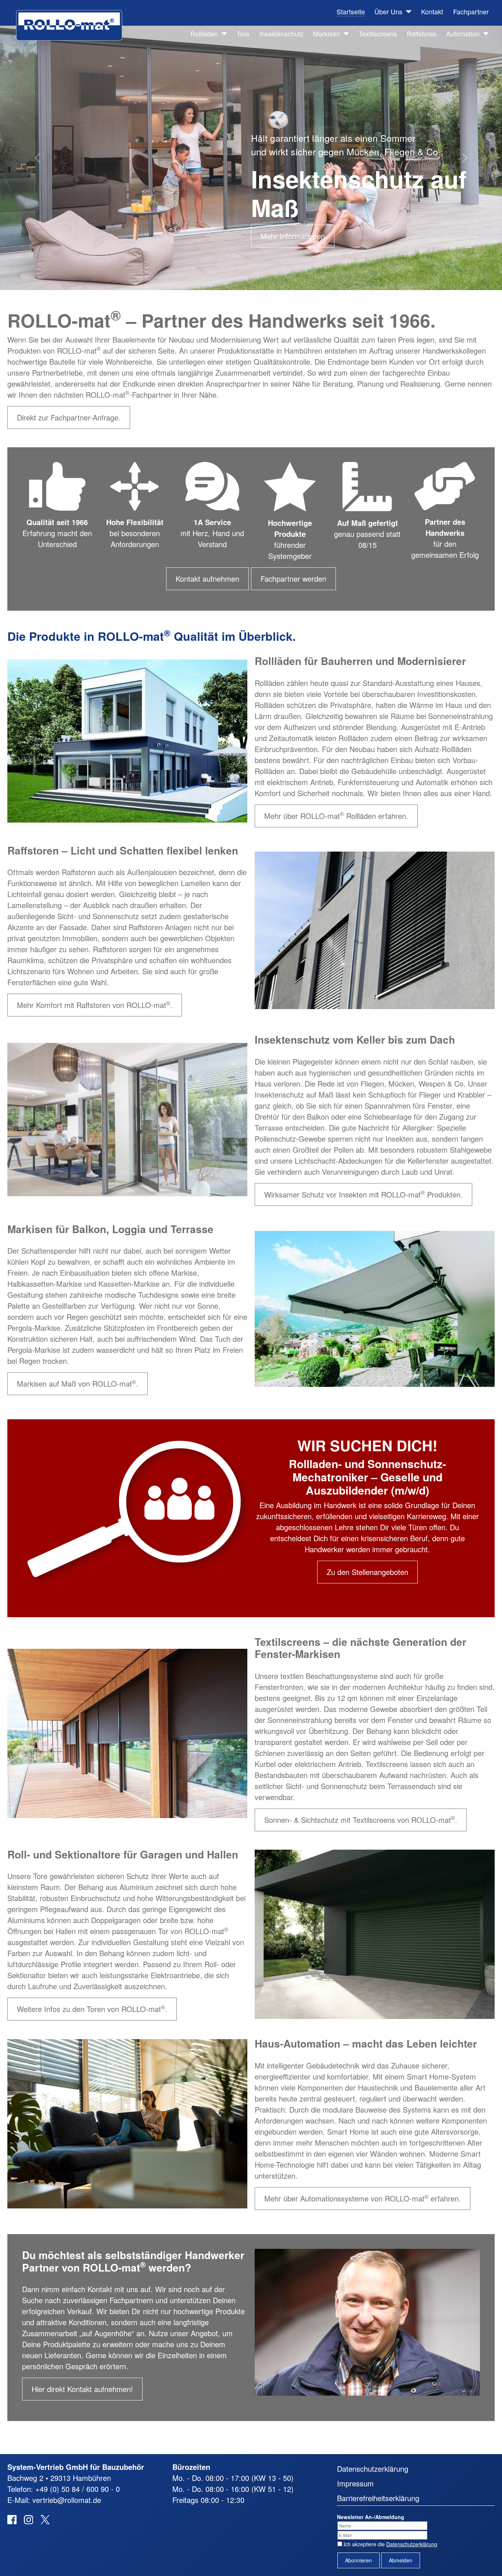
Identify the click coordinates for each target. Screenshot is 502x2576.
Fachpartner (471, 12)
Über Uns (388, 12)
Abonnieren (358, 2560)
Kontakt (432, 12)
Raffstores (422, 34)
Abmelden (401, 2560)
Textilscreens (378, 34)
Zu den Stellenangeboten (367, 1572)
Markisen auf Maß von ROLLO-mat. (78, 1383)
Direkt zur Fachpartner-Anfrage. (69, 417)
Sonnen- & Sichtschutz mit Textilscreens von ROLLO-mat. (361, 1819)
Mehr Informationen (293, 236)
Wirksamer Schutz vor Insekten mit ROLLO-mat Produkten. (363, 1194)
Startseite (351, 12)
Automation (463, 34)
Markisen (327, 34)
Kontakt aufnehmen (207, 579)
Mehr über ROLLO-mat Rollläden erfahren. (336, 815)
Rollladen (204, 34)
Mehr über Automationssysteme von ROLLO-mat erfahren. (363, 2198)
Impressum (355, 2483)
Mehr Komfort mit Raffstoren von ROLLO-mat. (95, 1005)
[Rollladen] (223, 34)
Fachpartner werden (293, 579)
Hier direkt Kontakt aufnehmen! (82, 2389)
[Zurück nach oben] (487, 2561)
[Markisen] (345, 34)
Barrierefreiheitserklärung (378, 2498)
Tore (243, 34)
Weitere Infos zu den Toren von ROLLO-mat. (92, 2009)
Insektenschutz (282, 34)
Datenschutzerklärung (373, 2469)
